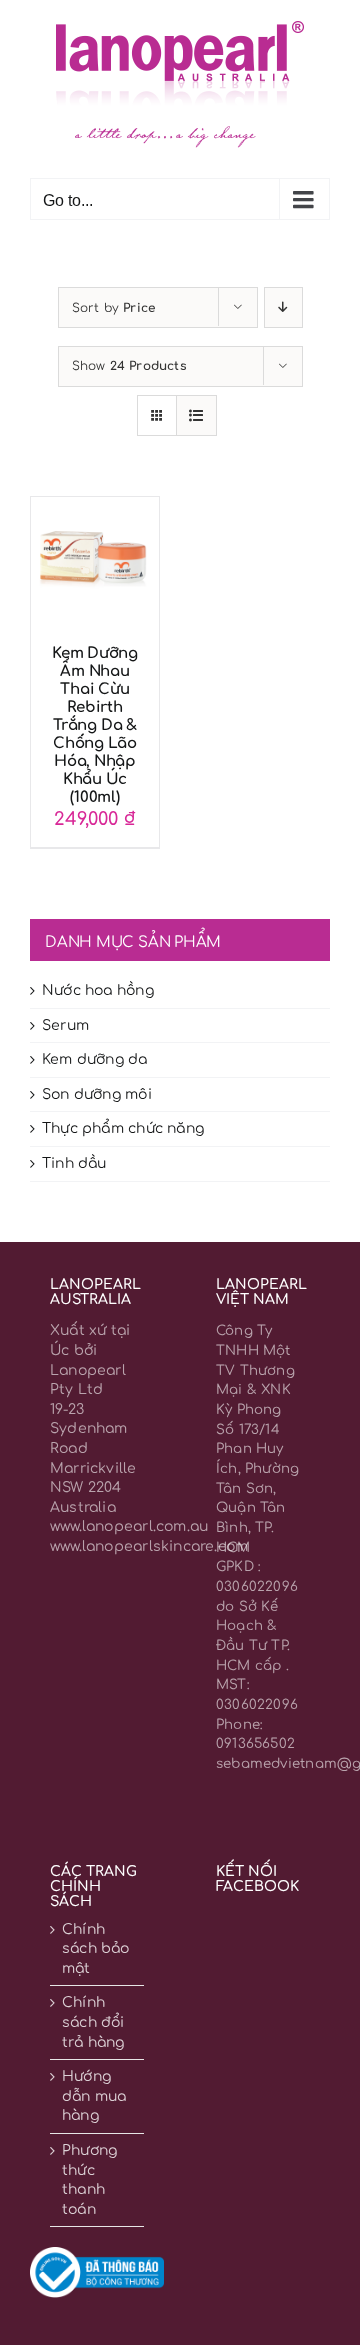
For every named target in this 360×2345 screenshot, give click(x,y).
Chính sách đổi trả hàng (93, 2022)
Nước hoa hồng (98, 990)
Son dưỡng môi (97, 1094)
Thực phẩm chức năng (123, 1128)
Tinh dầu (74, 1163)
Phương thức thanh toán (89, 2180)
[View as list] (196, 415)
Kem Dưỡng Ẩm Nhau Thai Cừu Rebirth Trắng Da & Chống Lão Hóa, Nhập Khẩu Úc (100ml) (95, 725)
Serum (65, 1025)
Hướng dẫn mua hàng (94, 2096)
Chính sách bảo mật (96, 1949)
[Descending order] (283, 307)
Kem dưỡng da (95, 1059)
